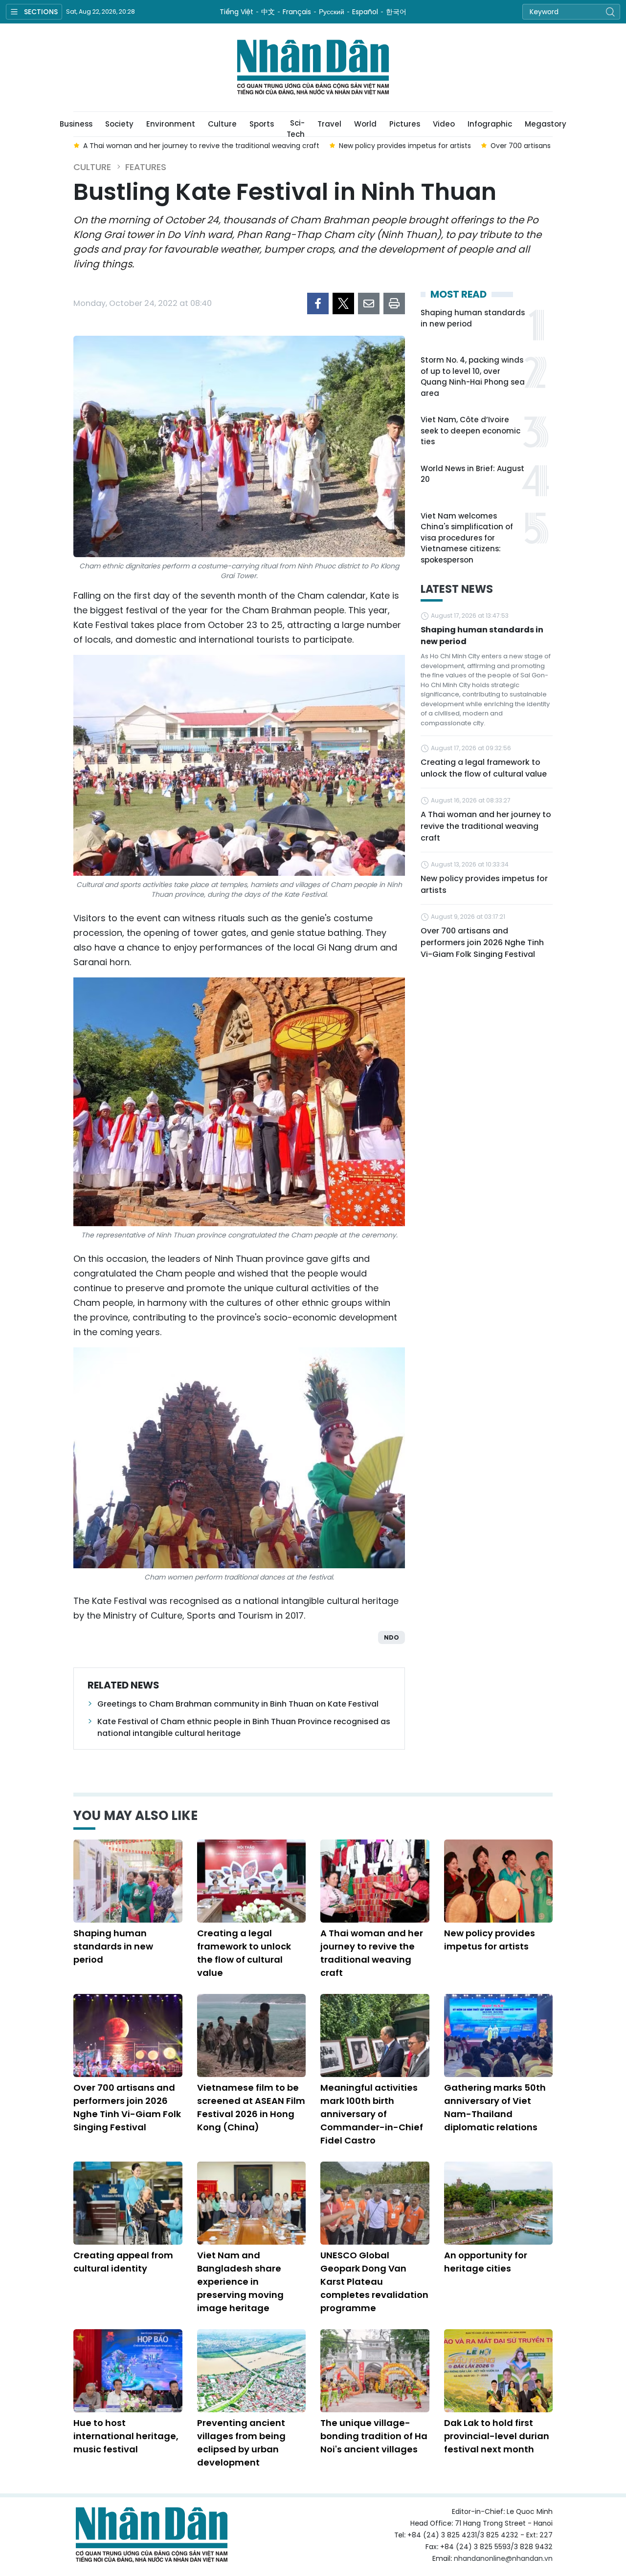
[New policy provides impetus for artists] (499, 1881)
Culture (222, 124)
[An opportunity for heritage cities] (499, 2203)
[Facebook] (318, 303)
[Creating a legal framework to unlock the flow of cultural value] (252, 1881)
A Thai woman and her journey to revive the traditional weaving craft (486, 826)
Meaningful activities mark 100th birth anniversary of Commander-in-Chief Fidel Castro (372, 2114)
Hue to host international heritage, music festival (126, 2436)
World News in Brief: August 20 (472, 474)
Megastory (546, 124)
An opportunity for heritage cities (486, 2262)
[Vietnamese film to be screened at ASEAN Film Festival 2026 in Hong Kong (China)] (252, 2035)
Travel (329, 124)
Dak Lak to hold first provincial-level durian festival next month (497, 2436)
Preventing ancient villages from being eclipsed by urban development (241, 2443)
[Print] (394, 303)
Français (297, 12)
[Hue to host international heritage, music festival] (128, 2371)
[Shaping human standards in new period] (128, 1881)
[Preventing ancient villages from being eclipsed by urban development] (252, 2371)
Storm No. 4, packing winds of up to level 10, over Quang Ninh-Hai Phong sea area (473, 377)
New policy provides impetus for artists (484, 884)
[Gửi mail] (369, 303)
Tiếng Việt (236, 12)
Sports (262, 124)
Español (365, 12)
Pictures (405, 124)
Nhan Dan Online (313, 67)
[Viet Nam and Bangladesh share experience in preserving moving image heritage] (252, 2203)
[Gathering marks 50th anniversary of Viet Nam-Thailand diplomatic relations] (499, 2035)
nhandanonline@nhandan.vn (503, 2558)
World (365, 124)
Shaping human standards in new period (473, 318)
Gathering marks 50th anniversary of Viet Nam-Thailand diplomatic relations (495, 2107)
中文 (268, 12)
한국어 (396, 12)
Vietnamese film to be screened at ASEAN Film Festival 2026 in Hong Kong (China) (251, 2107)
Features (146, 167)
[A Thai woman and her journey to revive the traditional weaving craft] (375, 1881)
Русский (332, 12)
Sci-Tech (296, 127)
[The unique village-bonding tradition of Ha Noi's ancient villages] (375, 2371)
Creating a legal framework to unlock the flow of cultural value (484, 768)
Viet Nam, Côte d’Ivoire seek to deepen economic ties (470, 431)
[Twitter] (343, 303)
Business (76, 124)
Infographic (490, 124)
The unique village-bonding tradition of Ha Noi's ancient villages (374, 2436)
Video (444, 124)
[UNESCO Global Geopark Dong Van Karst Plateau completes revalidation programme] (375, 2203)
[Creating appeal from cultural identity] (128, 2203)
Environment (171, 124)
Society (119, 124)
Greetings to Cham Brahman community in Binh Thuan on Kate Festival (238, 1704)
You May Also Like (135, 1816)
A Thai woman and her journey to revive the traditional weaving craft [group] (201, 146)
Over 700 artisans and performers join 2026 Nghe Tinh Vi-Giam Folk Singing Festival (482, 942)
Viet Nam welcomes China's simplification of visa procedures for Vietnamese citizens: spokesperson (467, 538)
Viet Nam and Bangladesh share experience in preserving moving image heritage (240, 2282)
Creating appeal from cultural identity (123, 2262)
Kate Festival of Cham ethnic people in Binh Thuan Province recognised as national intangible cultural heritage (244, 1727)
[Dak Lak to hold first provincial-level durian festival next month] (499, 2371)
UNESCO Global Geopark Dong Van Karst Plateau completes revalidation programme (374, 2282)
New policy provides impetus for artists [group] (405, 146)
